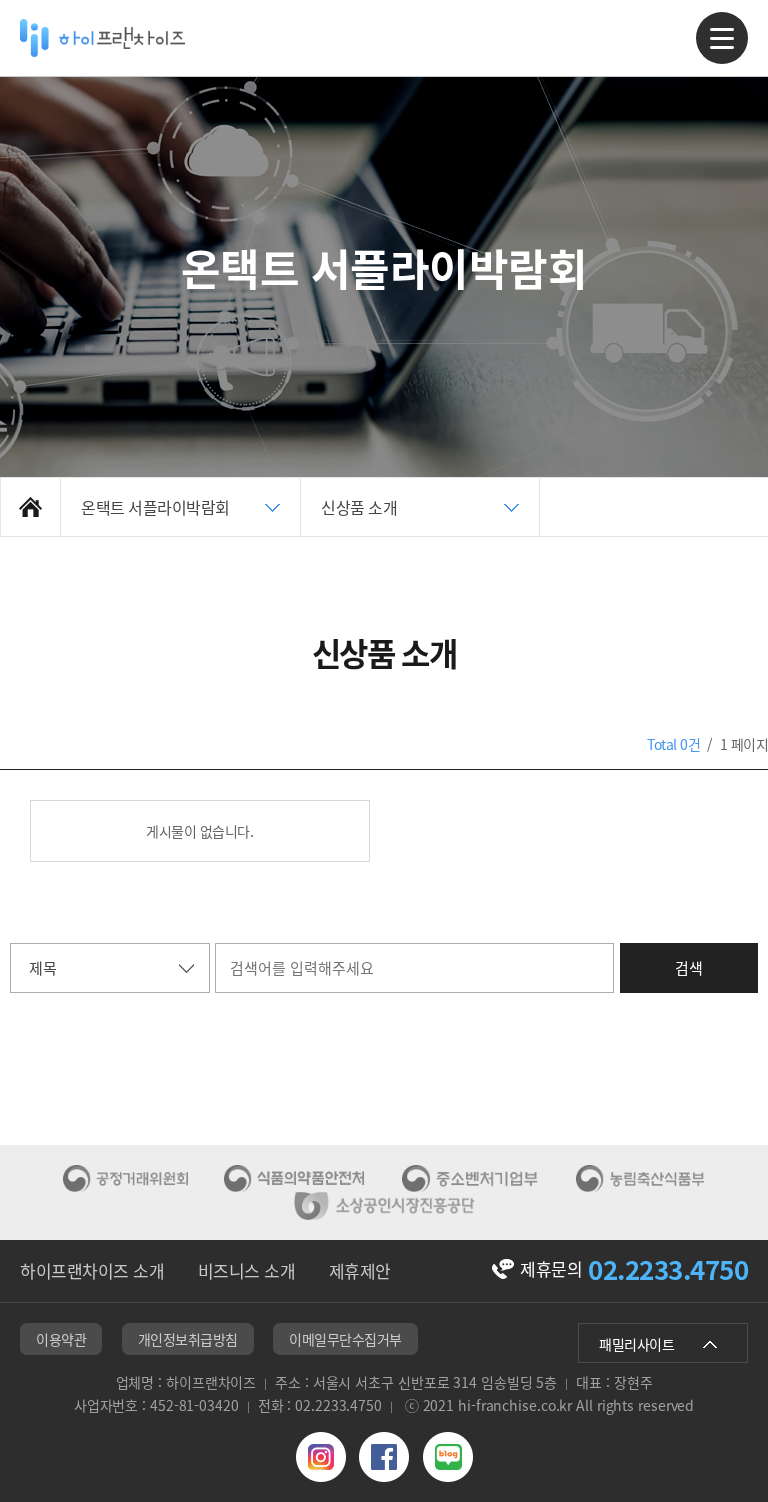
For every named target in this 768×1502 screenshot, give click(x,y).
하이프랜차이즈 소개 (92, 1270)
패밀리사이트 (636, 1344)
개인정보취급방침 (188, 1339)
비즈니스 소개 (247, 1270)
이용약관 (61, 1339)
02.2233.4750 (668, 1269)
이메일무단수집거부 (345, 1339)
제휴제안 (360, 1270)
